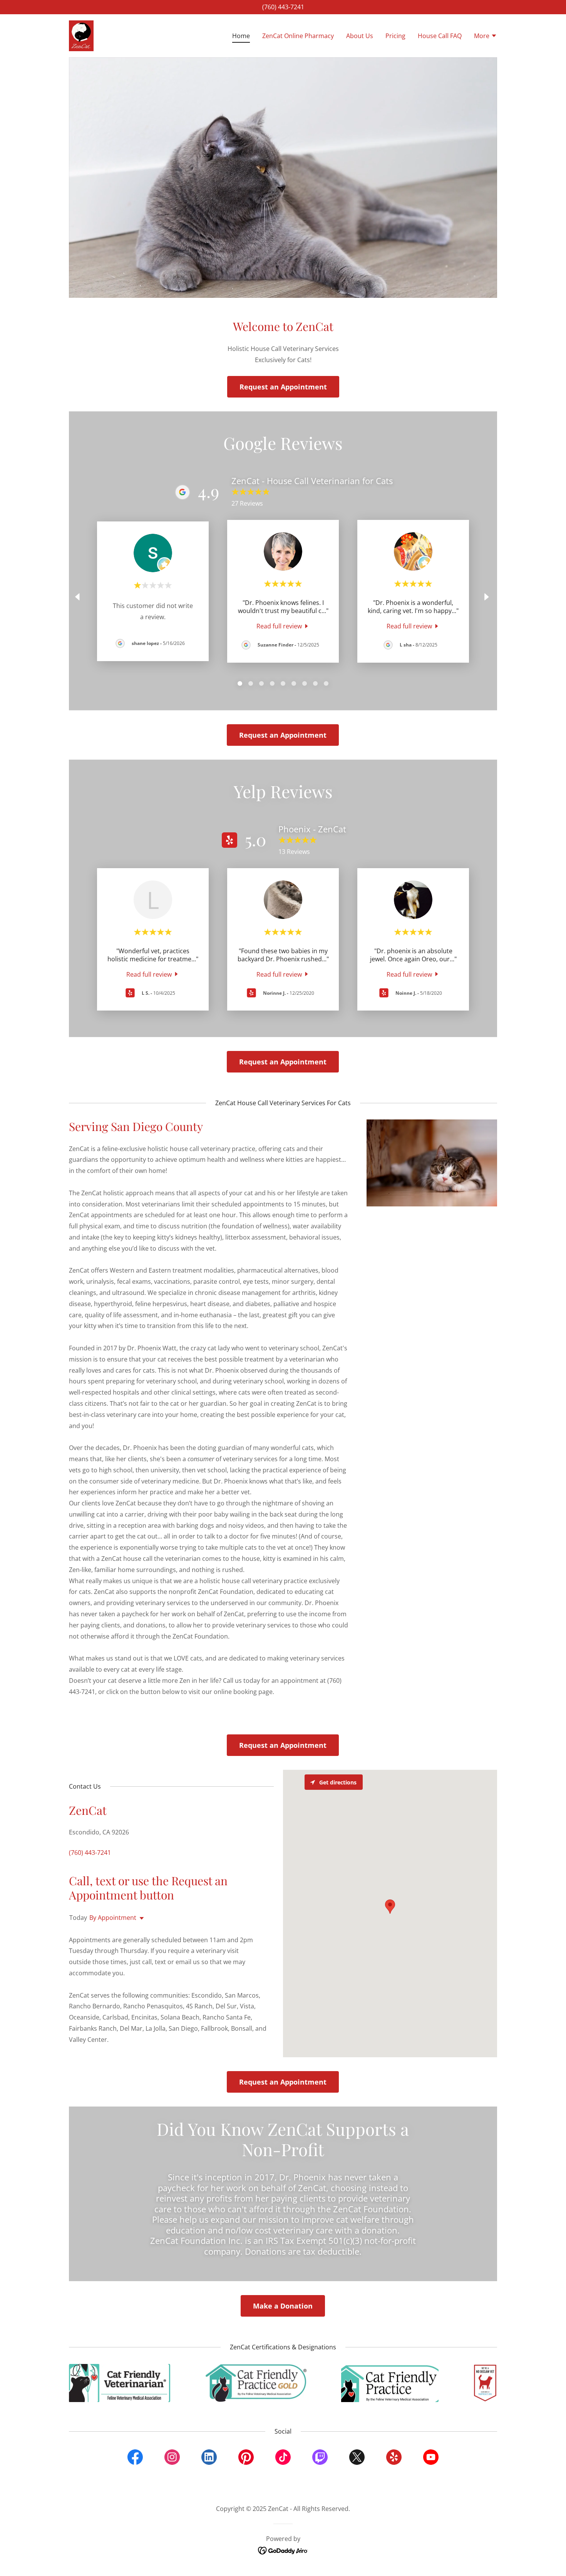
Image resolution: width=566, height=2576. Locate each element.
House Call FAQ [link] (440, 36)
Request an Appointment (283, 387)
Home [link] (241, 36)
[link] (81, 35)
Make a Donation (283, 2306)
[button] (486, 37)
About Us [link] (360, 36)
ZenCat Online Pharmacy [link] (298, 36)
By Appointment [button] (113, 1918)
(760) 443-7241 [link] (283, 7)
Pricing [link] (395, 36)
